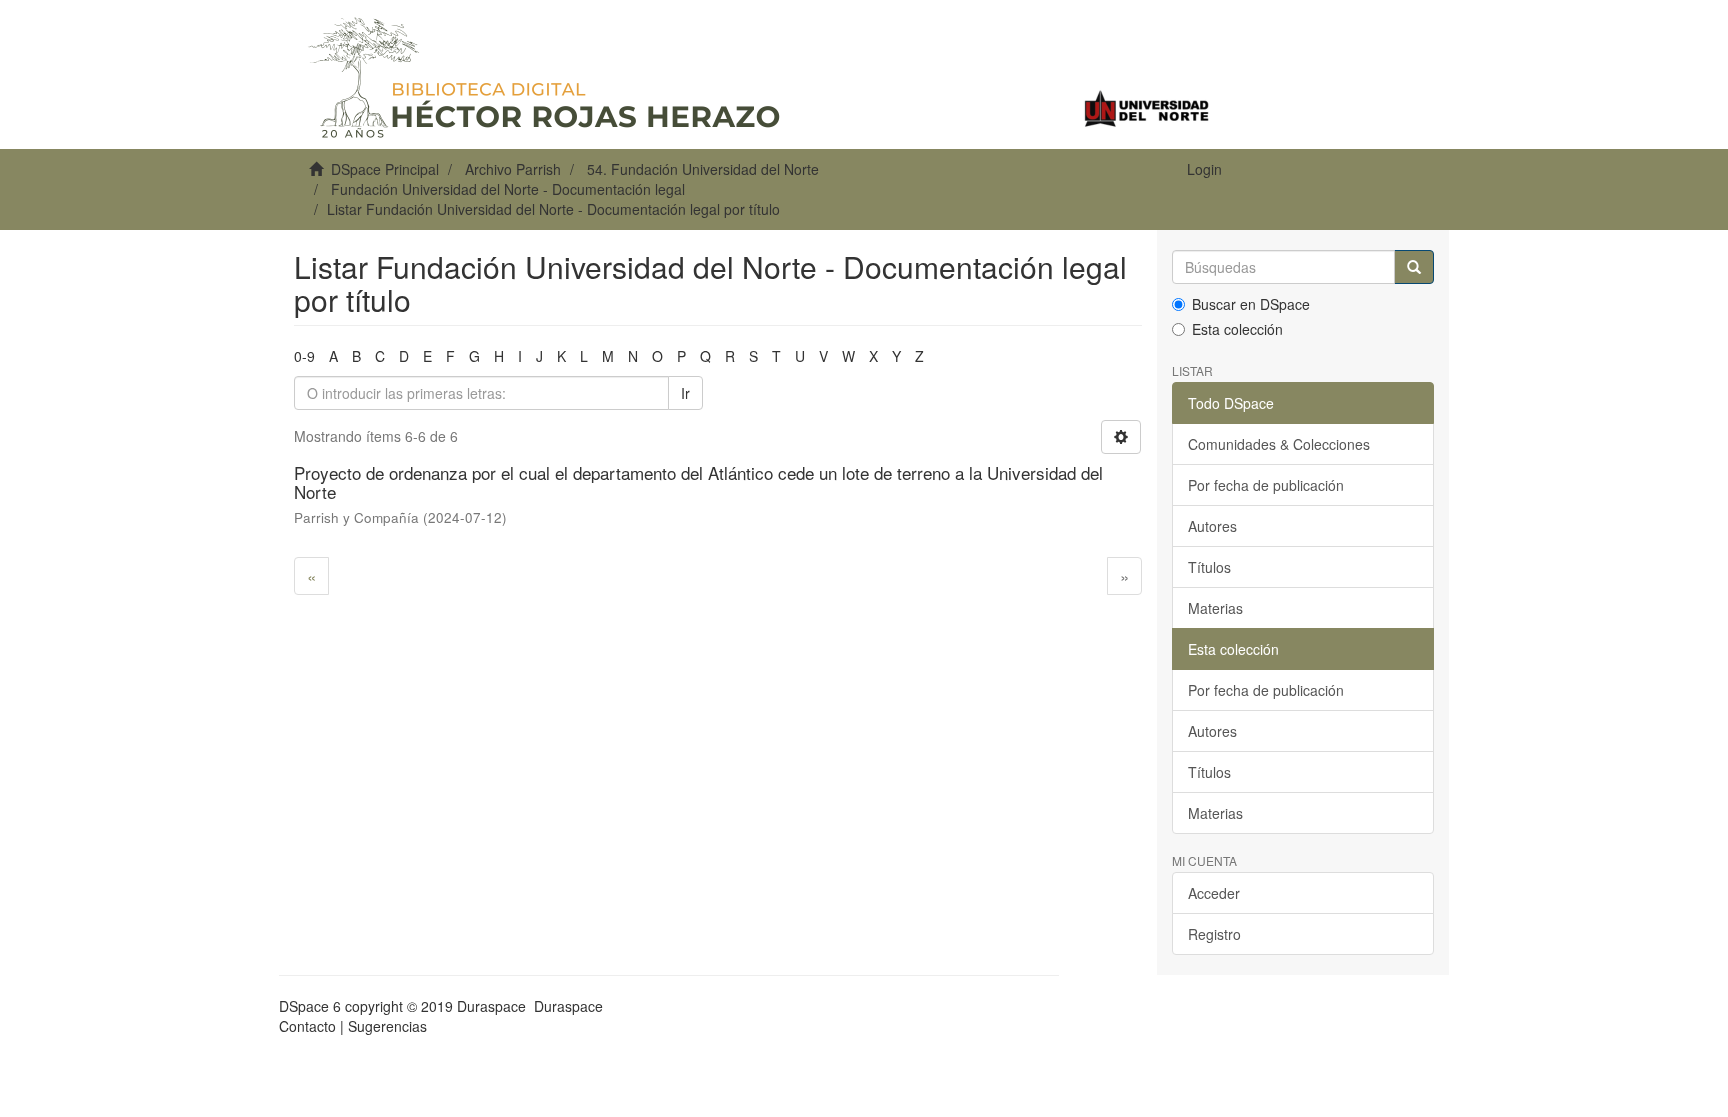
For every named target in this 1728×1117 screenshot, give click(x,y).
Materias (1215, 608)
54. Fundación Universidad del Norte (703, 169)
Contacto (307, 1026)
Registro (1214, 934)
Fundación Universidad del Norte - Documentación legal (508, 189)
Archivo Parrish (513, 169)
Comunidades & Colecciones (1279, 444)
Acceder (1214, 893)
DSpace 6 (310, 1006)
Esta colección (1237, 329)
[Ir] (1414, 267)
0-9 (304, 356)
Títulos (1209, 567)
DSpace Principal (385, 169)
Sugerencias (387, 1026)
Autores (1212, 526)
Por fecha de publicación (1266, 485)
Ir (685, 393)
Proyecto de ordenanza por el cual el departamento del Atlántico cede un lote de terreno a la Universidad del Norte (698, 482)
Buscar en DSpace (1251, 304)
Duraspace (568, 1006)
